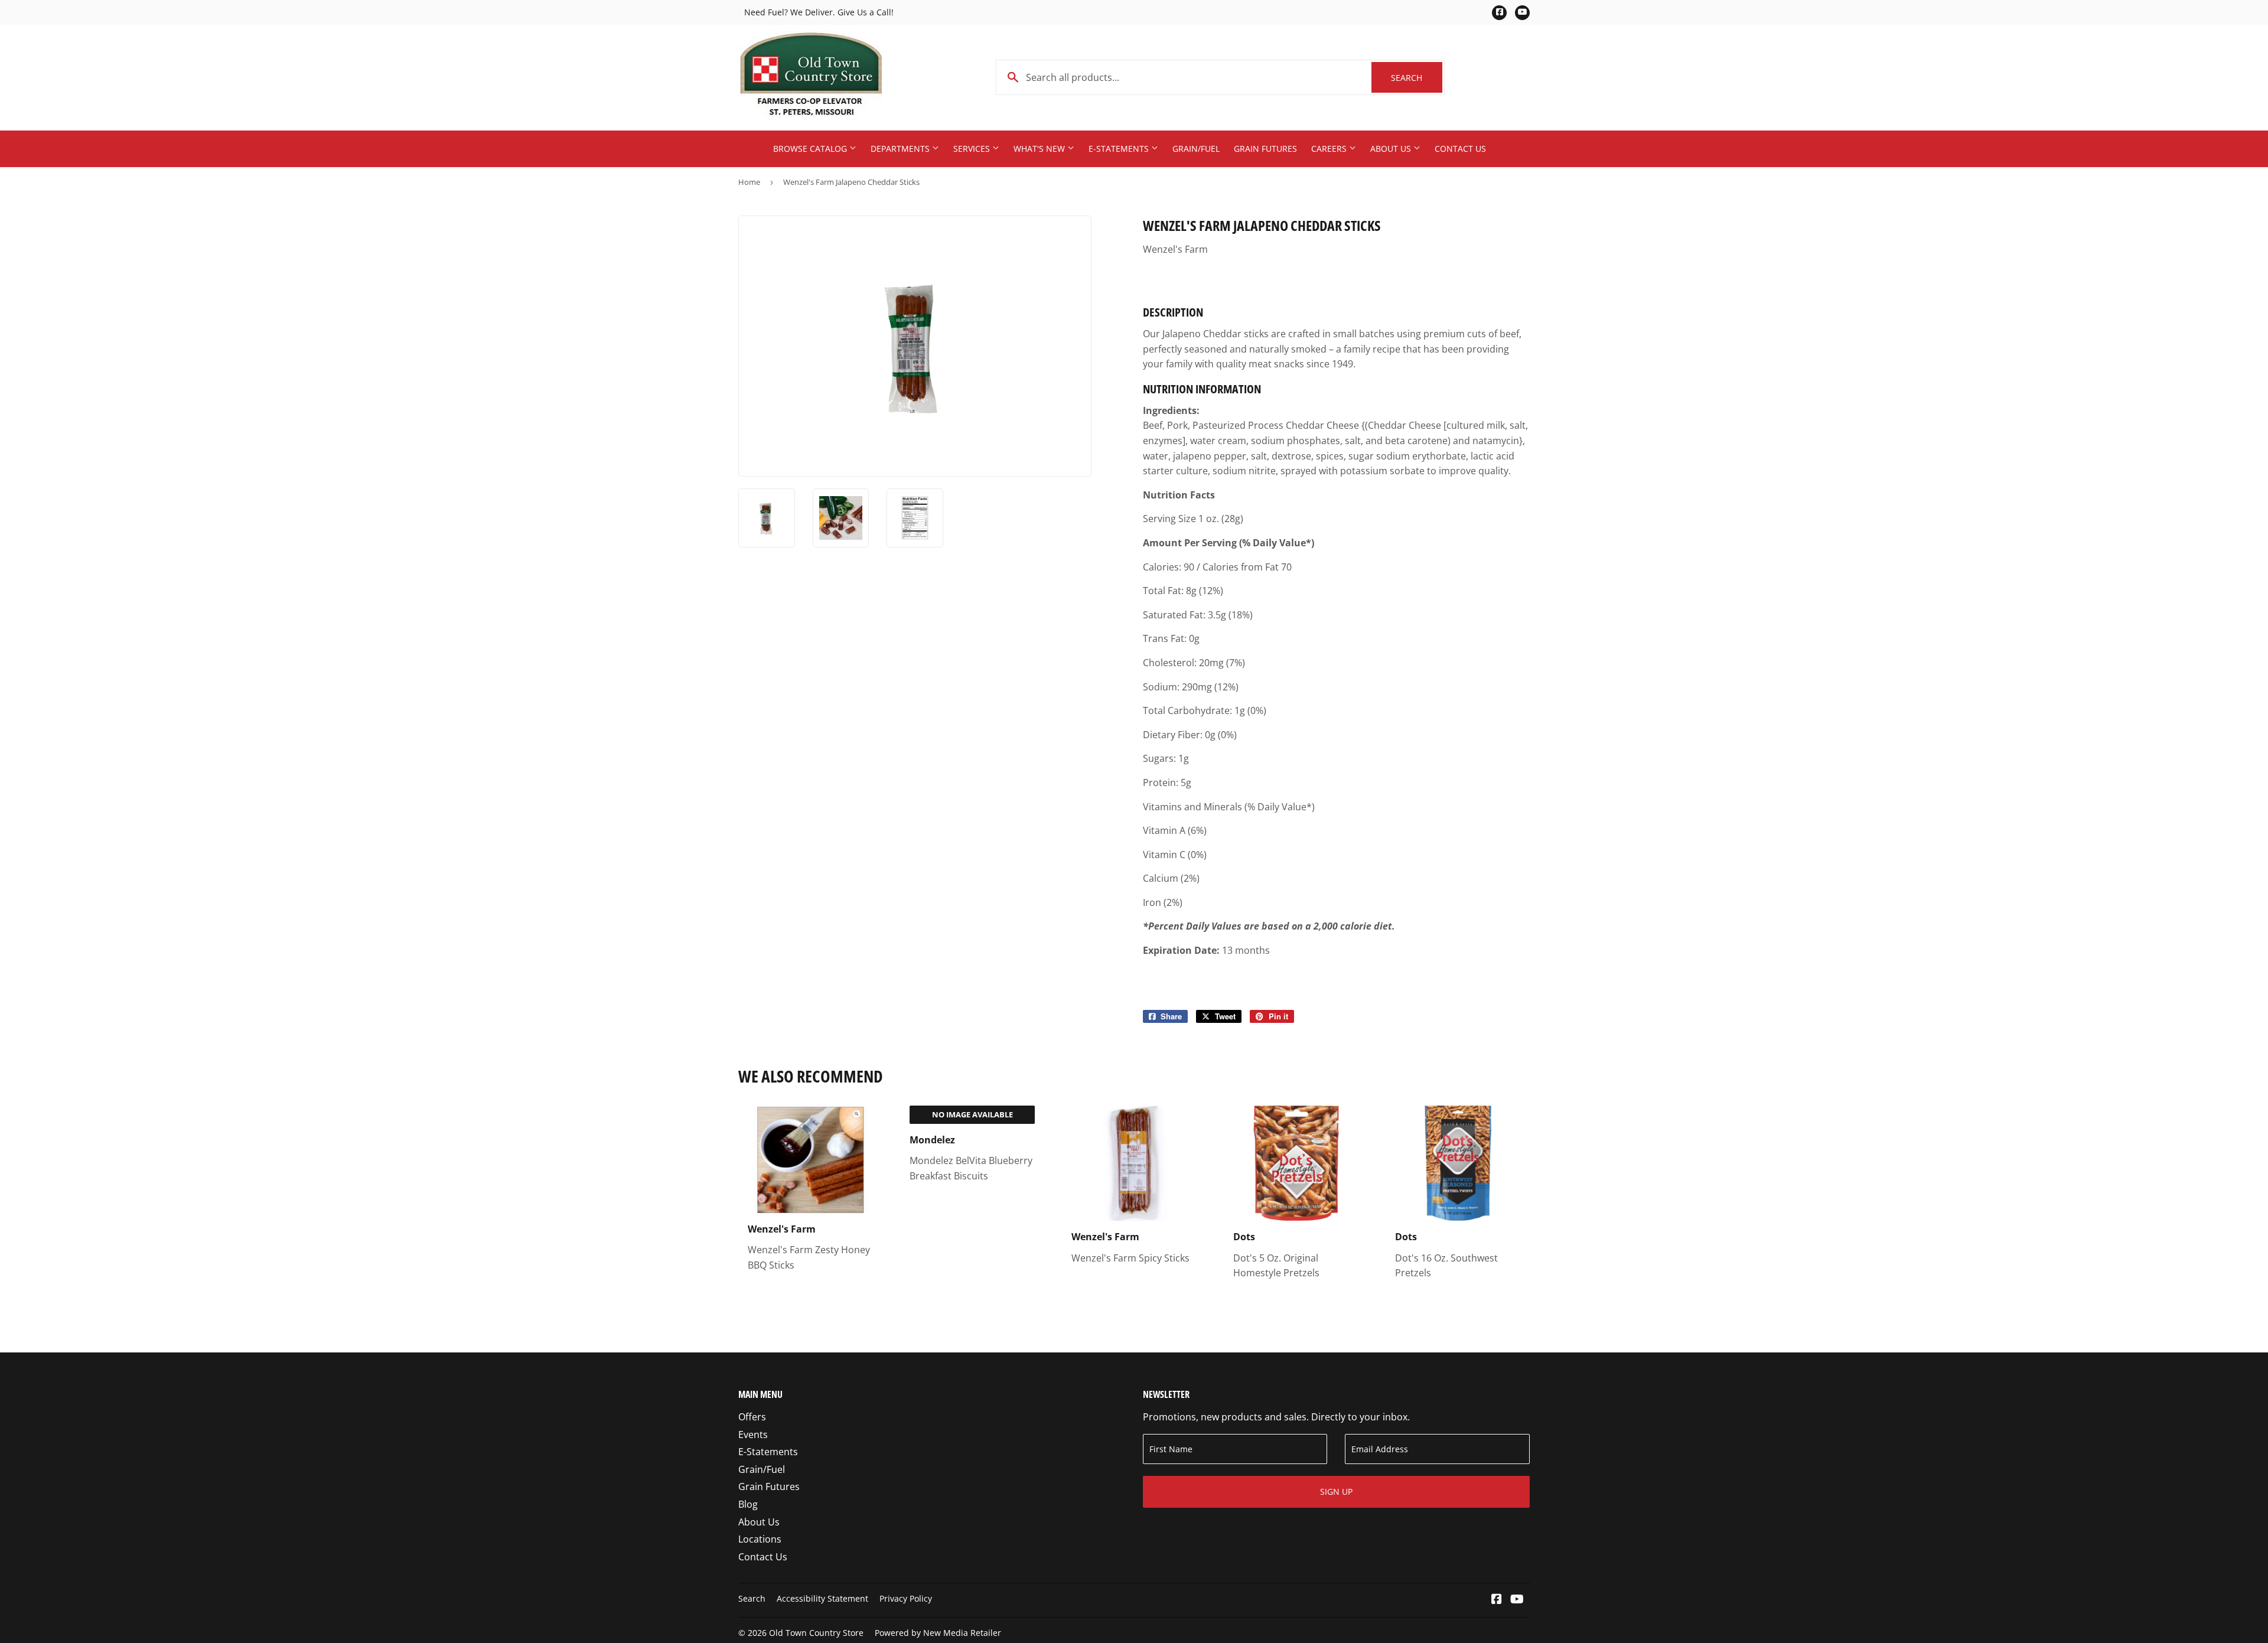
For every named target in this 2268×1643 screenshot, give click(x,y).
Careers (1330, 149)
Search (1417, 78)
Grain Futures (1265, 149)
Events (753, 1435)
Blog (748, 1504)
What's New (1040, 149)
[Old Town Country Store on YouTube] (1517, 1600)
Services (973, 149)
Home (749, 182)
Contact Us (1460, 149)
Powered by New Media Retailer (938, 1633)
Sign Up (1336, 1492)
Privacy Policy (906, 1598)
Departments (901, 149)
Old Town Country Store (816, 1633)
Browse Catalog (811, 149)
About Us (1392, 149)
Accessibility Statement (822, 1598)
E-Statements (1120, 149)
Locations (760, 1539)
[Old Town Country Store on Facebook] (1497, 1600)
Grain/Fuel (1196, 149)
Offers (752, 1417)
